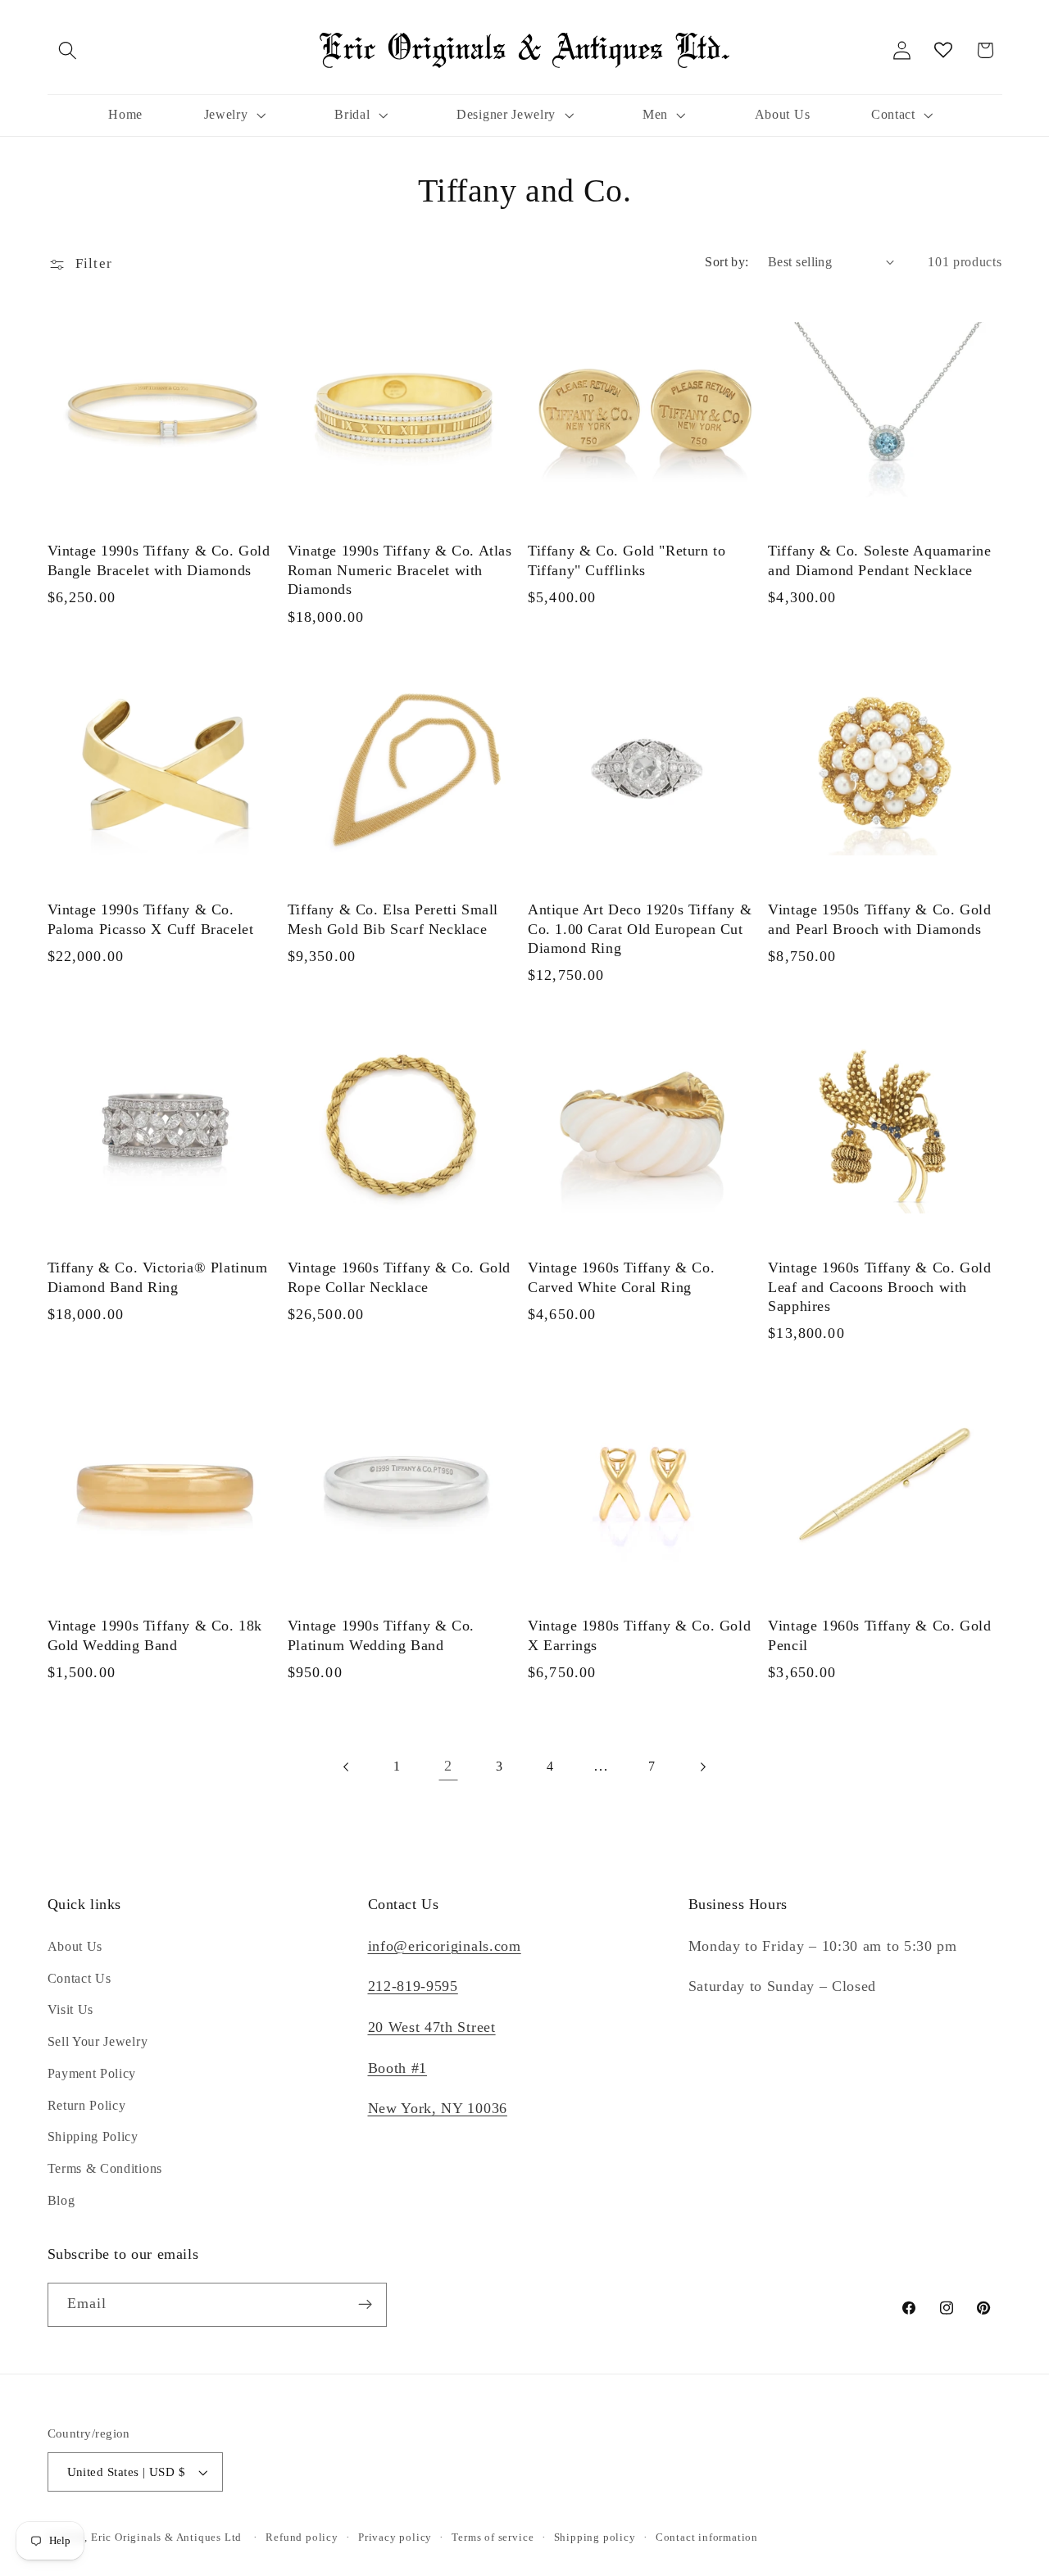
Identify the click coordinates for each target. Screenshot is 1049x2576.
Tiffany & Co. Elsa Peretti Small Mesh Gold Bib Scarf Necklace (393, 919)
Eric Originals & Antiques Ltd (166, 2537)
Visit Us (71, 2009)
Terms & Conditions (105, 2168)
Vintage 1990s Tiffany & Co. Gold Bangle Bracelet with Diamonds (159, 561)
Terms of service (493, 2537)
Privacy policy (395, 2537)
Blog (61, 2200)
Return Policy (87, 2105)
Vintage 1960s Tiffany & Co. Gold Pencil (879, 1634)
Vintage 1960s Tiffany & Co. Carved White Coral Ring (621, 1277)
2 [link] (448, 1766)
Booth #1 (398, 2068)
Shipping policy (595, 2537)
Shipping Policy (93, 2136)
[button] (68, 50)
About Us (75, 1946)
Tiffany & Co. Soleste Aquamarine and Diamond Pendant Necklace (879, 561)
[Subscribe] (365, 2305)
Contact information (707, 2537)
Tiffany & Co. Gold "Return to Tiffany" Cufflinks (627, 561)
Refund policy (302, 2537)
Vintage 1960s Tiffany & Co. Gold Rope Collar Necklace (399, 1277)
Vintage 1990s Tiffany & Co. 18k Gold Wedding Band (155, 1634)
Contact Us (79, 1978)
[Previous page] (346, 1767)
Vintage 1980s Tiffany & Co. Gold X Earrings (639, 1634)
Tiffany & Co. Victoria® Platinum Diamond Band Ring (158, 1277)
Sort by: (727, 262)
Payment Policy (92, 2073)
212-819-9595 (413, 1986)
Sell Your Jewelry (98, 2041)
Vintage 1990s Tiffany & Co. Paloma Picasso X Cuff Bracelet (151, 919)
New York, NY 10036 (438, 2108)
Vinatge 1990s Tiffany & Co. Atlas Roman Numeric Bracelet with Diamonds (400, 571)
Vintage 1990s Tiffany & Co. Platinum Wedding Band (381, 1634)
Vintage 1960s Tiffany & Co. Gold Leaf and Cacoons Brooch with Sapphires (879, 1287)
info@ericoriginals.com (445, 1946)
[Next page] (703, 1767)
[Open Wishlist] (944, 50)
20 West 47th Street (432, 2027)
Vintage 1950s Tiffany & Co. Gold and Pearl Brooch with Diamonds (879, 919)
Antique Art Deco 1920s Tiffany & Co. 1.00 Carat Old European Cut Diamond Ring (640, 929)
